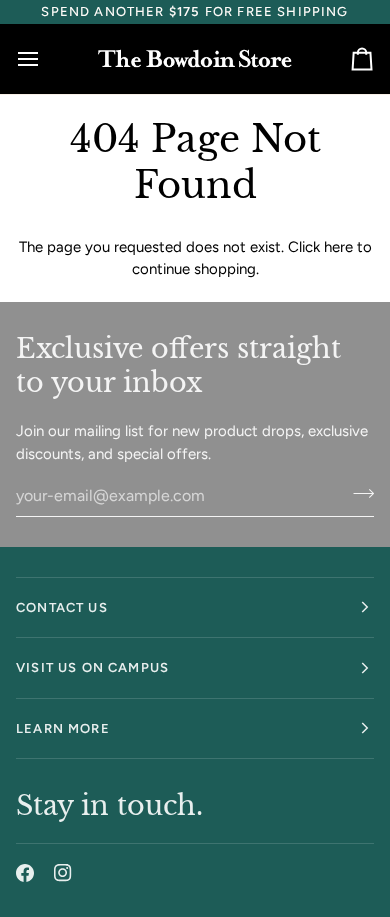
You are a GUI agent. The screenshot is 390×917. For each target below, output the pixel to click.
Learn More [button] (63, 728)
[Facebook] (25, 873)
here (338, 247)
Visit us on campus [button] (92, 667)
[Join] (357, 493)
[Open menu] (46, 59)
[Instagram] (63, 873)
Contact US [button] (62, 607)
